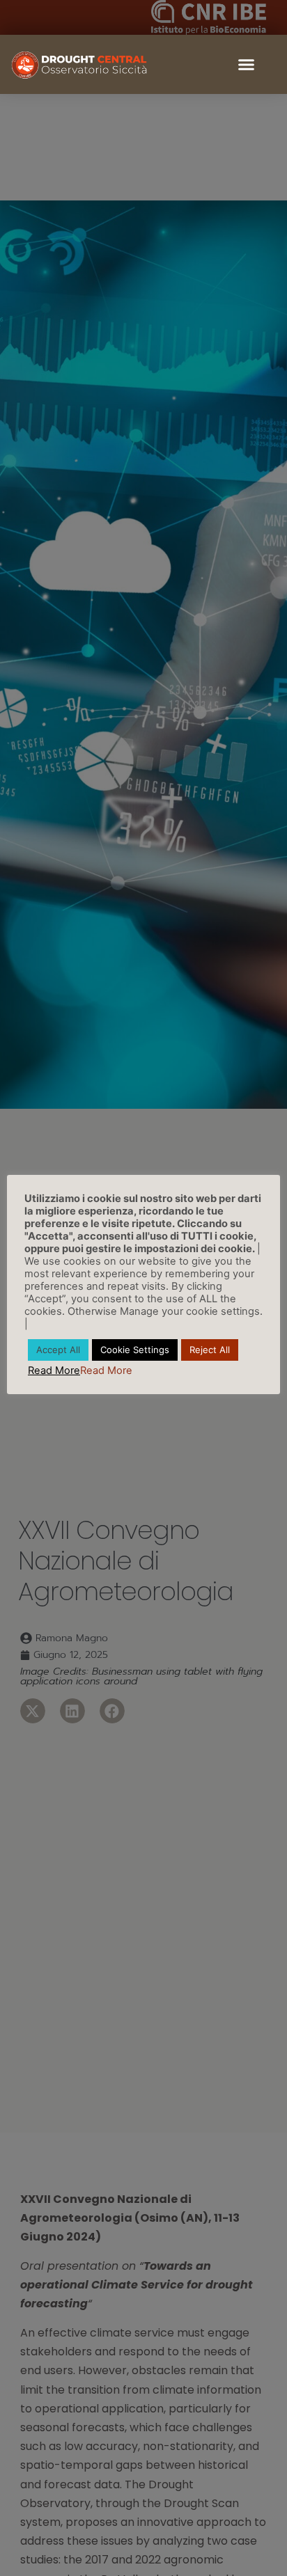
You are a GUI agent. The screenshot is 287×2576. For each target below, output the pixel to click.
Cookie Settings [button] (135, 1350)
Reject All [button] (210, 1350)
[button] (247, 65)
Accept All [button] (58, 1350)
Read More (54, 1370)
